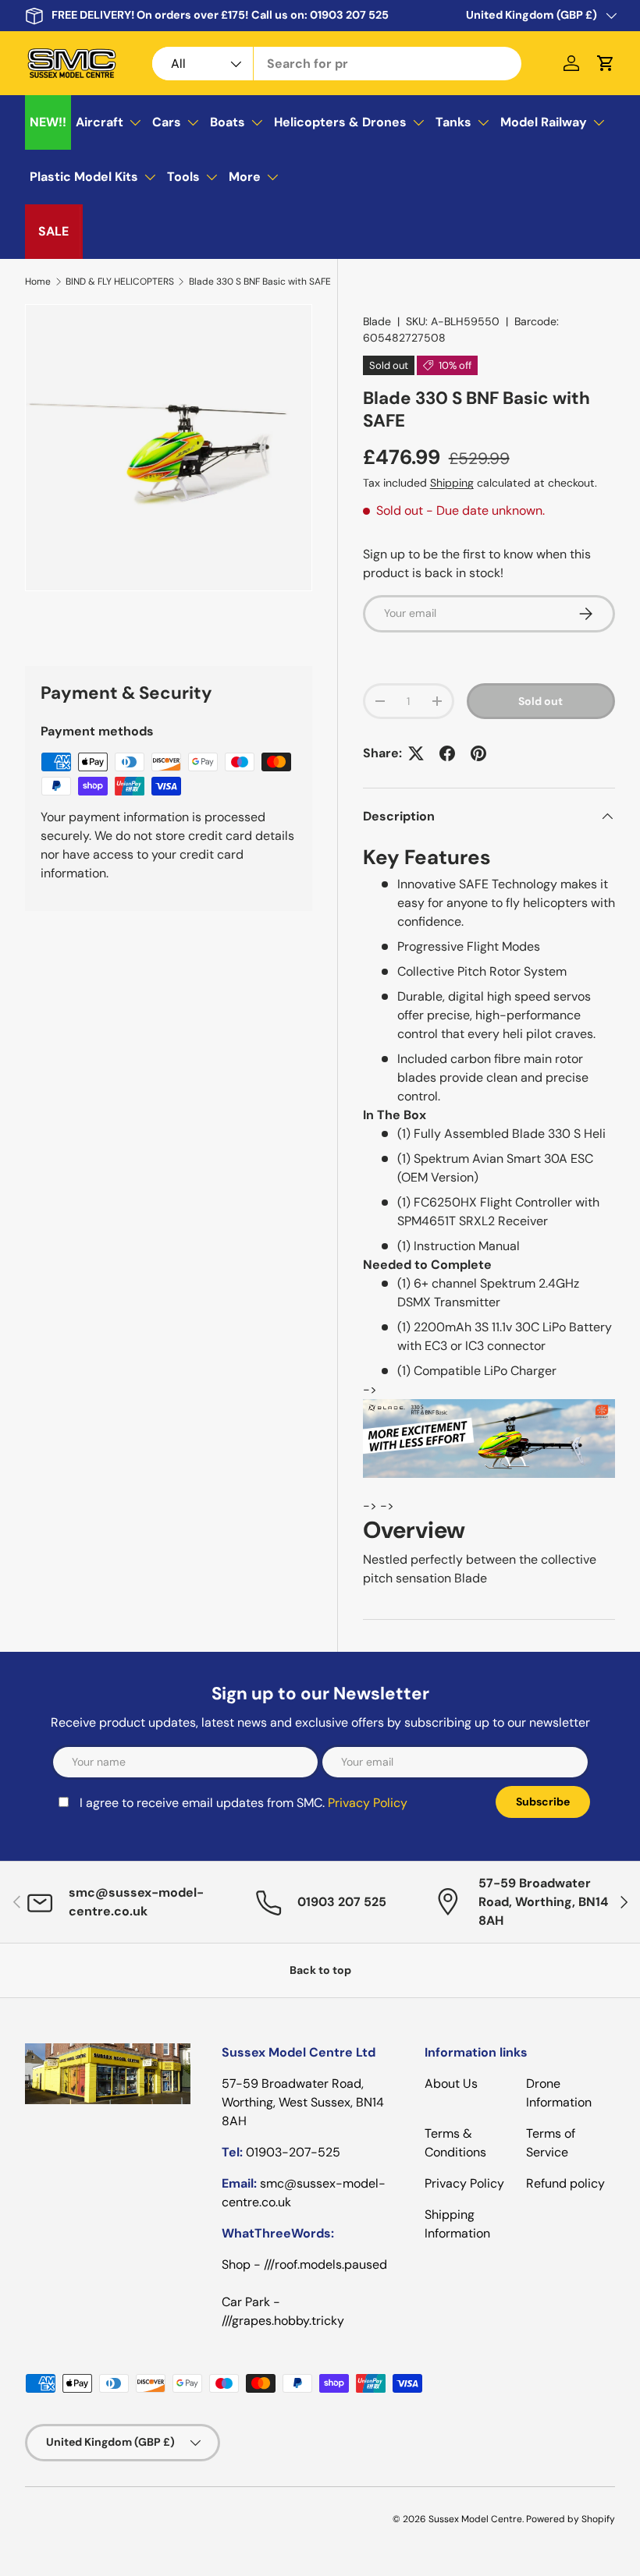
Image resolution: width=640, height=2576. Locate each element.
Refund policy (565, 2183)
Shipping (452, 483)
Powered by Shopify (571, 2519)
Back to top (320, 1970)
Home (38, 282)
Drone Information (559, 2093)
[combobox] (337, 64)
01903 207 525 (349, 15)
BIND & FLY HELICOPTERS (120, 282)
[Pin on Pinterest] (478, 753)
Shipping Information (457, 2224)
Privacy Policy (368, 1803)
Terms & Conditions (455, 2143)
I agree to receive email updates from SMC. (244, 1803)
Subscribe (543, 1802)
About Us (451, 2083)
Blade (377, 321)
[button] (606, 63)
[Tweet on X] (416, 753)
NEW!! (48, 122)
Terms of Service (551, 2143)
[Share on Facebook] (447, 753)
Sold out (540, 701)
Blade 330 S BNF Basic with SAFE (260, 282)
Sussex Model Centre (475, 2519)
